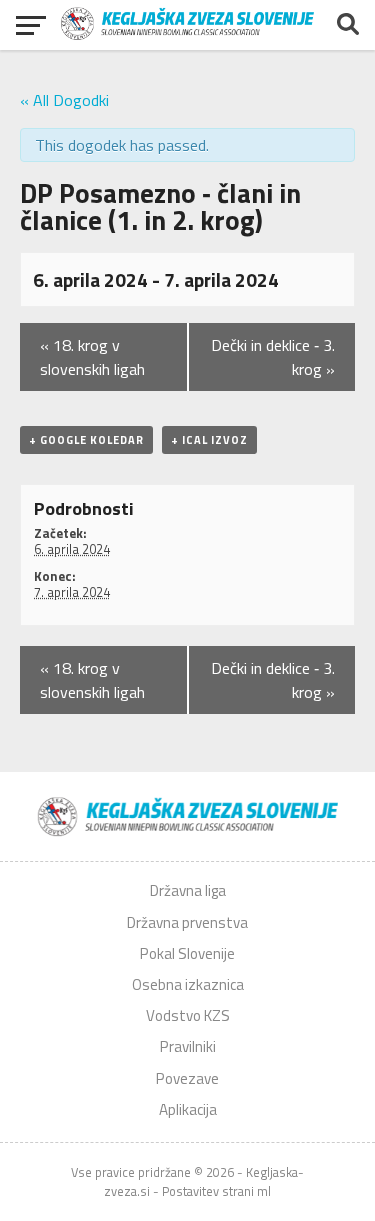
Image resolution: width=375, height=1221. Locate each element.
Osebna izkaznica (188, 984)
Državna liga (188, 890)
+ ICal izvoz (209, 440)
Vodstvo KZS (188, 1015)
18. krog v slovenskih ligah (92, 357)
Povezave (187, 1078)
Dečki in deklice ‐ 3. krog (273, 357)
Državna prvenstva (187, 922)
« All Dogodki (64, 100)
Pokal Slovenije (187, 953)
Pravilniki (188, 1046)
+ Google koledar (86, 440)
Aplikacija (188, 1109)
